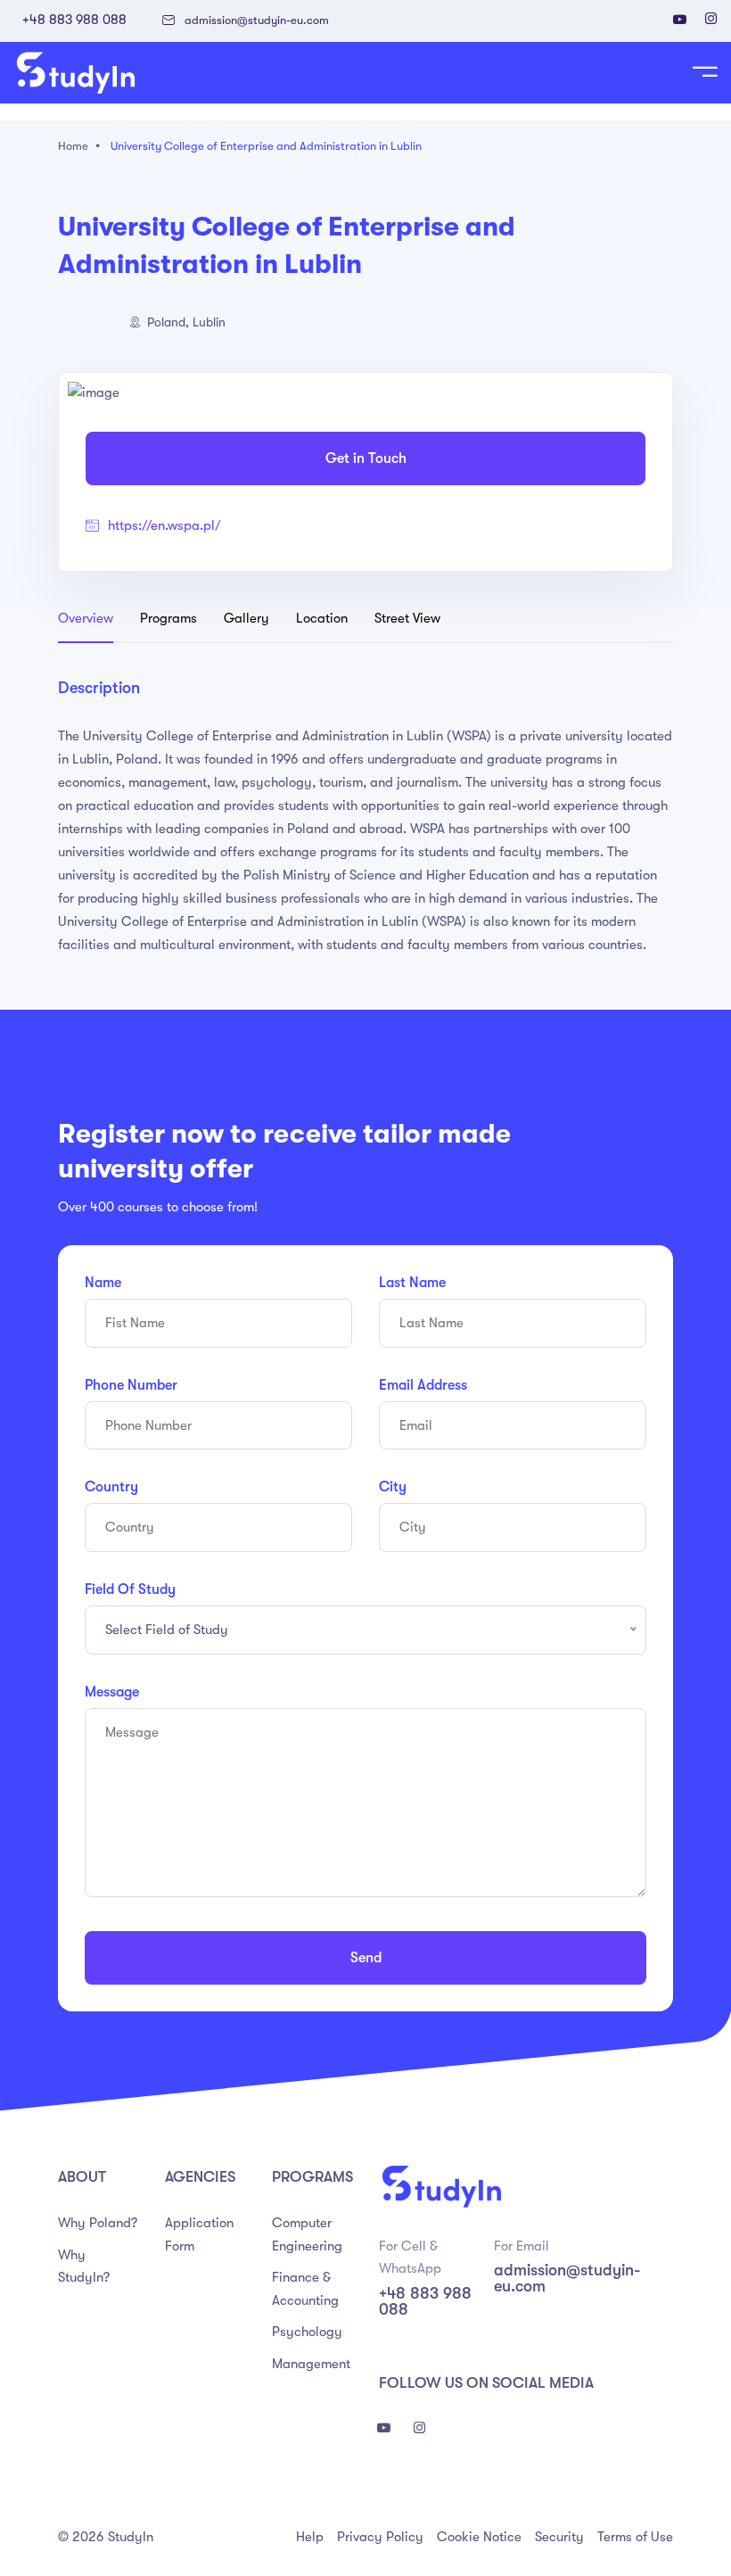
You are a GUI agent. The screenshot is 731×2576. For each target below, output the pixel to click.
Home (73, 146)
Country (111, 1487)
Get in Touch (366, 458)
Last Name (412, 1283)
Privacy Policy (380, 2537)
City (393, 1487)
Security (559, 2537)
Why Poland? (98, 2223)
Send (366, 1958)
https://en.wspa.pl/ (164, 525)
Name (103, 1283)
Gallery (246, 618)
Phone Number (131, 1385)
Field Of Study (130, 1589)
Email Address (423, 1385)
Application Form (199, 2234)
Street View (407, 618)
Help (310, 2537)
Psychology (307, 2332)
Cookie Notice (479, 2537)
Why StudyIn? (84, 2266)
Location (322, 618)
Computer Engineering (307, 2234)
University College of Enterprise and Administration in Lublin (266, 146)
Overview (86, 618)
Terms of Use (635, 2537)
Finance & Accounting (305, 2289)
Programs (168, 618)
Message (112, 1692)
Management (311, 2364)
